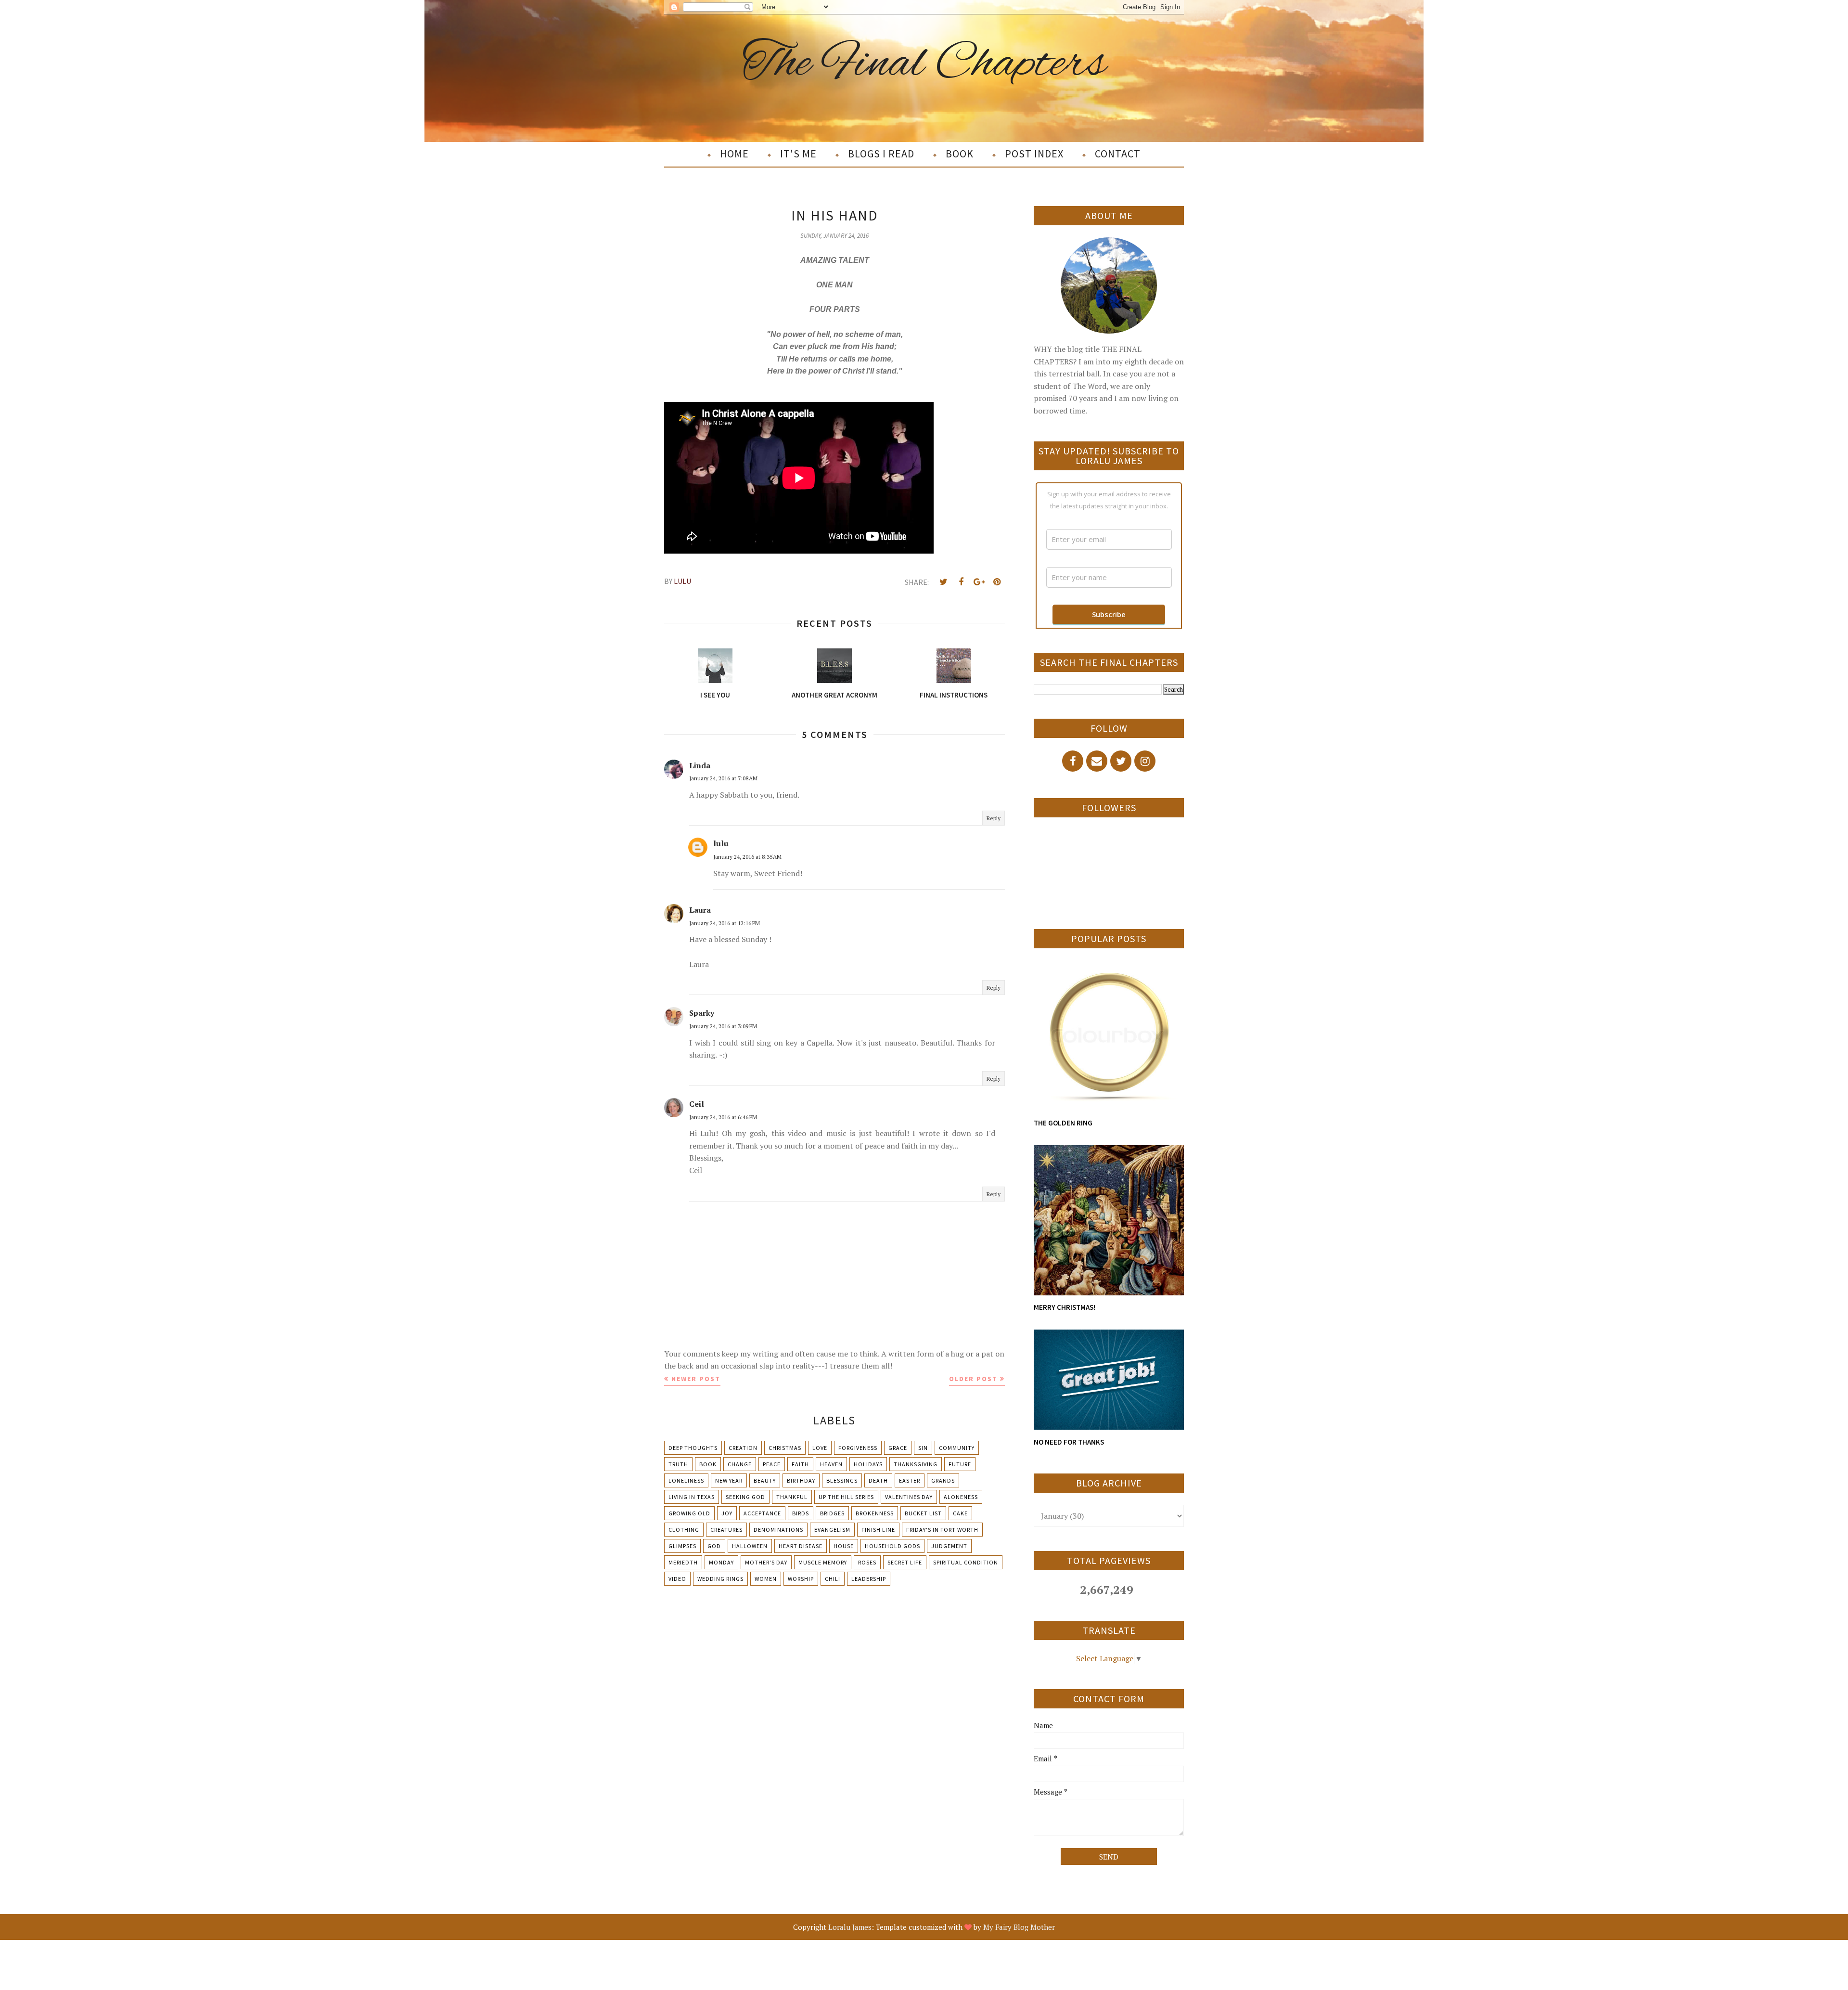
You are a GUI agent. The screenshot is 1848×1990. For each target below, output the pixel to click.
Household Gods (892, 1546)
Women (766, 1579)
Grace (898, 1448)
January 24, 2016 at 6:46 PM (723, 1117)
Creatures (726, 1530)
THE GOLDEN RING (1063, 1123)
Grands (943, 1480)
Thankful (792, 1497)
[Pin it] (997, 582)
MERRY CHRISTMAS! (1065, 1307)
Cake (960, 1513)
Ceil (697, 1104)
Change (740, 1464)
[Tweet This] (943, 582)
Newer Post (696, 1379)
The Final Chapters (924, 64)
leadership (869, 1579)
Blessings (842, 1480)
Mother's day (766, 1562)
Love (820, 1448)
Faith (800, 1464)
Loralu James (850, 1927)
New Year (729, 1480)
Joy (727, 1513)
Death (878, 1480)
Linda (700, 765)
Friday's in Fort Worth (942, 1530)
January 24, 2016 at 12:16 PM (725, 923)
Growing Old (689, 1513)
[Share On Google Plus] (979, 582)
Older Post (973, 1379)
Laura (700, 910)
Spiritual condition (966, 1562)
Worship (801, 1579)
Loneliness (686, 1480)
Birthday (801, 1480)
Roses (867, 1562)
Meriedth (683, 1562)
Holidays (868, 1464)
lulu (721, 843)
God (714, 1546)
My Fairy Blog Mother (1019, 1927)
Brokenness (875, 1513)
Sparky (702, 1013)
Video (677, 1579)
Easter (910, 1480)
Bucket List (923, 1513)
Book (708, 1464)
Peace (772, 1464)
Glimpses (682, 1546)
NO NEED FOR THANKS (1069, 1442)
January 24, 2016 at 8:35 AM (747, 857)
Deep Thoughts (693, 1448)
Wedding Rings (720, 1579)
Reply (994, 818)
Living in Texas (692, 1497)
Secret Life (905, 1562)
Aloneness (961, 1497)
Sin (923, 1448)
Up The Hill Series (846, 1497)
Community (957, 1448)
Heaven (831, 1464)
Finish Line (878, 1530)
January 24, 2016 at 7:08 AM (723, 778)
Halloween (750, 1546)
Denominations (778, 1530)
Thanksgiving (916, 1464)
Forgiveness (858, 1448)
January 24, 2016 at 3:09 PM (723, 1026)
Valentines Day (909, 1497)
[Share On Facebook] (961, 582)
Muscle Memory (823, 1562)
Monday (721, 1562)
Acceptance (762, 1513)
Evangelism (832, 1530)
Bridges (832, 1513)
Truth (678, 1464)
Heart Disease (801, 1546)
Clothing (684, 1530)
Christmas (785, 1448)
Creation (743, 1448)
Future (960, 1464)
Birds (801, 1513)
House (844, 1546)
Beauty (765, 1480)
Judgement (949, 1546)
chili (833, 1579)
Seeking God (745, 1497)
